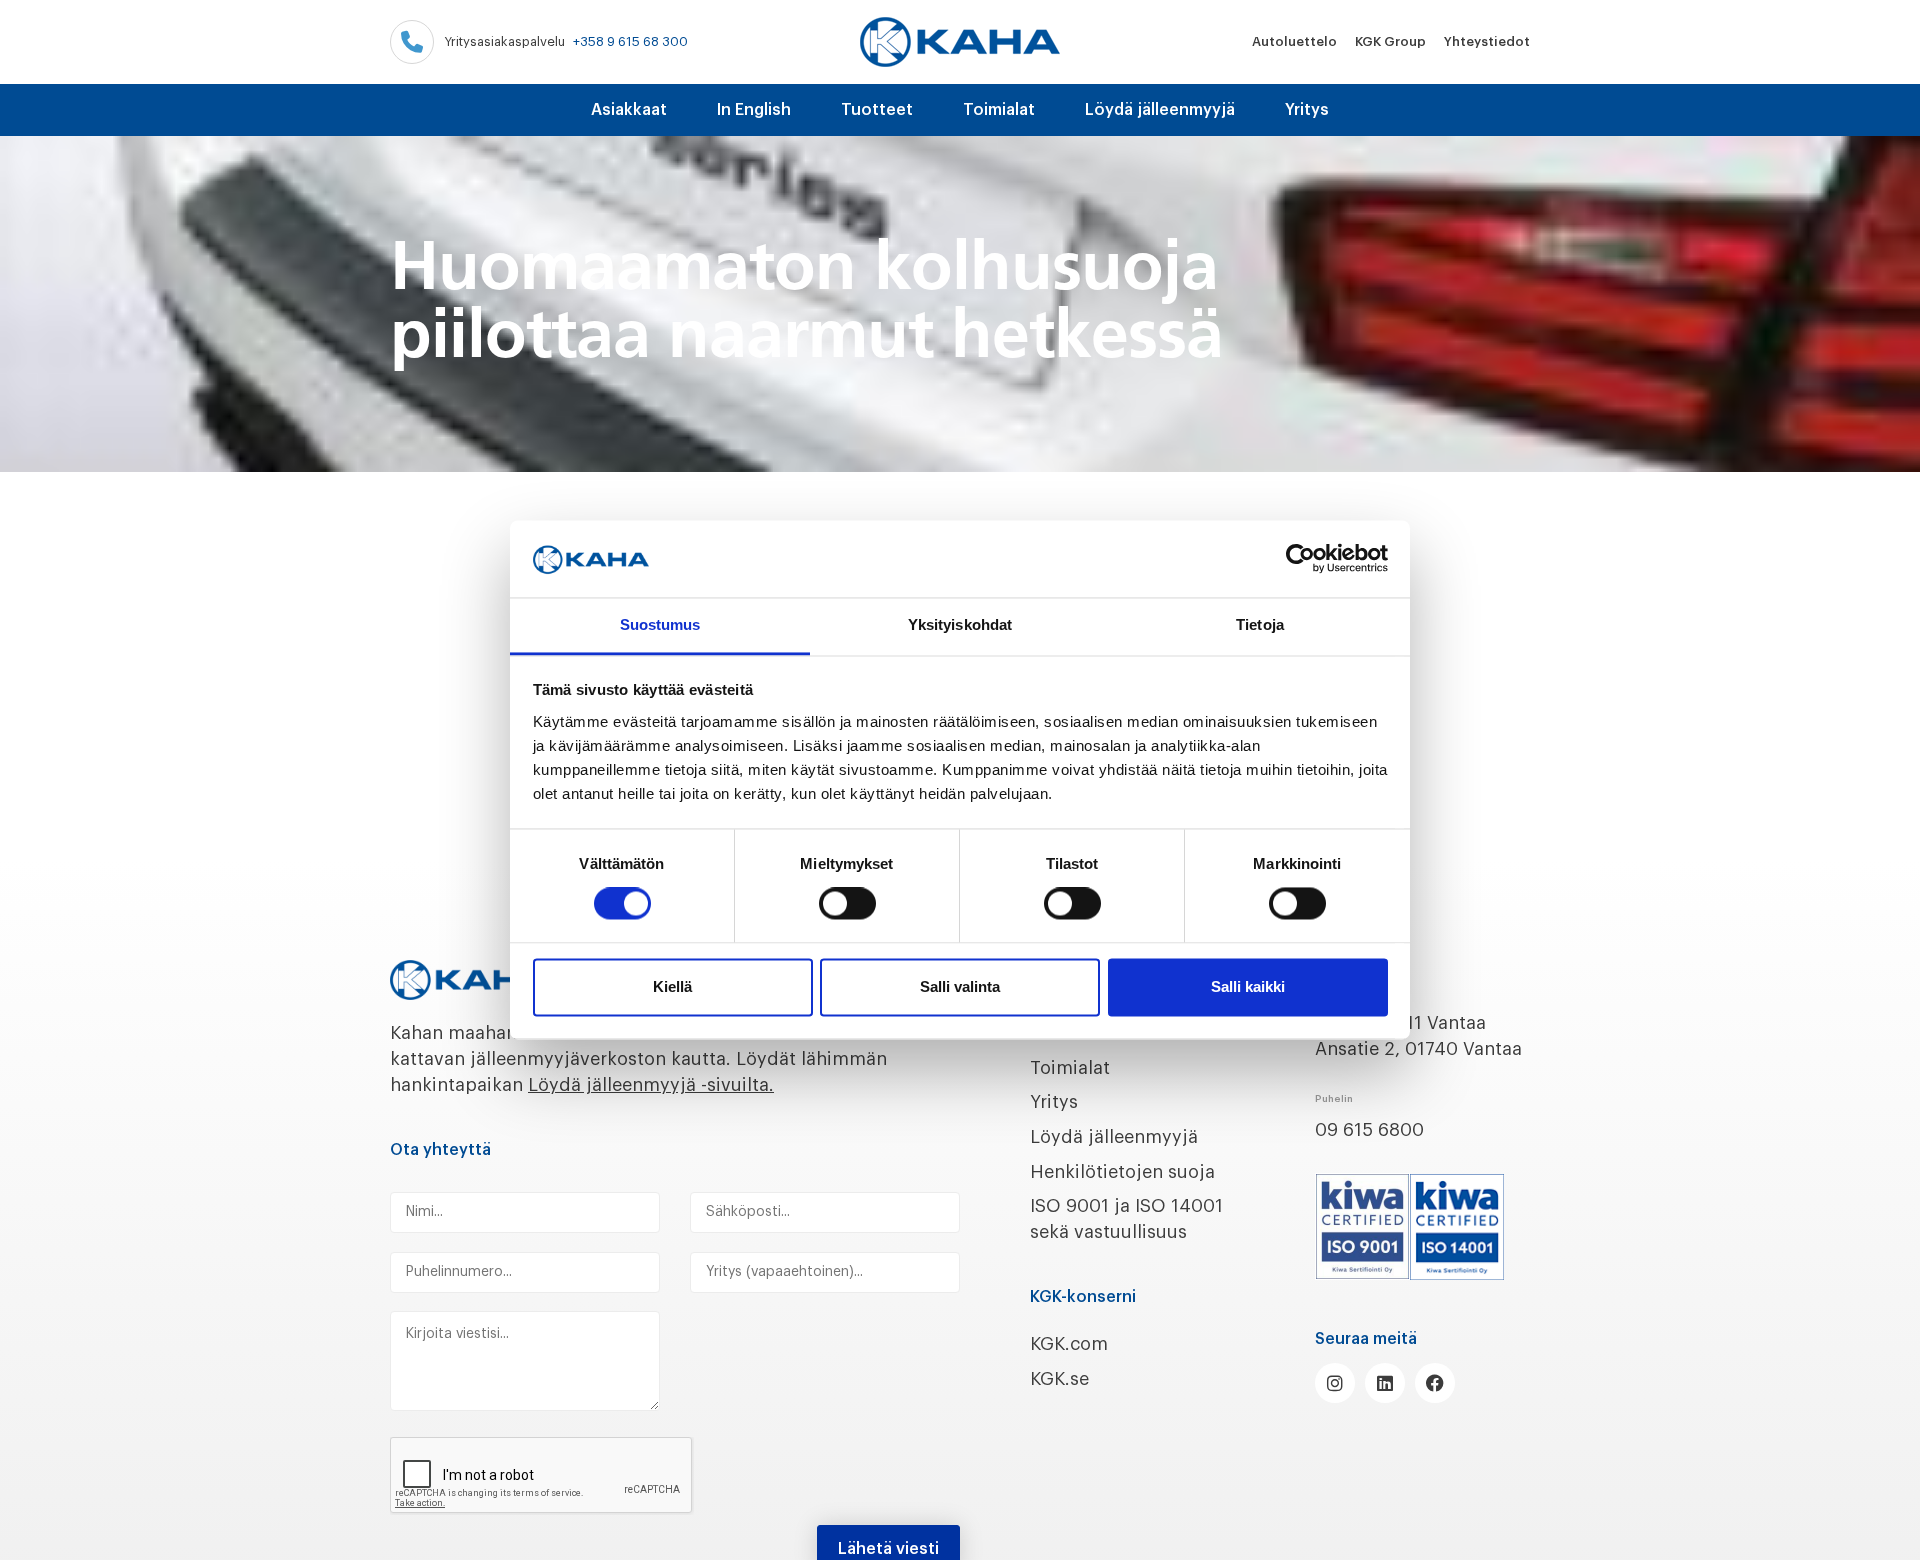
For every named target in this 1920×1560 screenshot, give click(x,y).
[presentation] (542, 1476)
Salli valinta (960, 986)
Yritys (1307, 110)
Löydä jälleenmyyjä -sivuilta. (651, 1085)
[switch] (847, 904)
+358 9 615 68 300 (630, 41)
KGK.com (1069, 1344)
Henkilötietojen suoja (1122, 1172)
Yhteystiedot (1487, 41)
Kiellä (672, 986)
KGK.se (1059, 1379)
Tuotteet (877, 110)
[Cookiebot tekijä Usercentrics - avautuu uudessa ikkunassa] (1300, 559)
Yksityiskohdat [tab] (960, 624)
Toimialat (999, 110)
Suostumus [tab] (660, 624)
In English (754, 110)
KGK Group (1390, 41)
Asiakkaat (629, 110)
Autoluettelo (1294, 41)
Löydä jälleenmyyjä (1160, 110)
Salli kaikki (1248, 986)
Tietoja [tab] (1260, 624)
